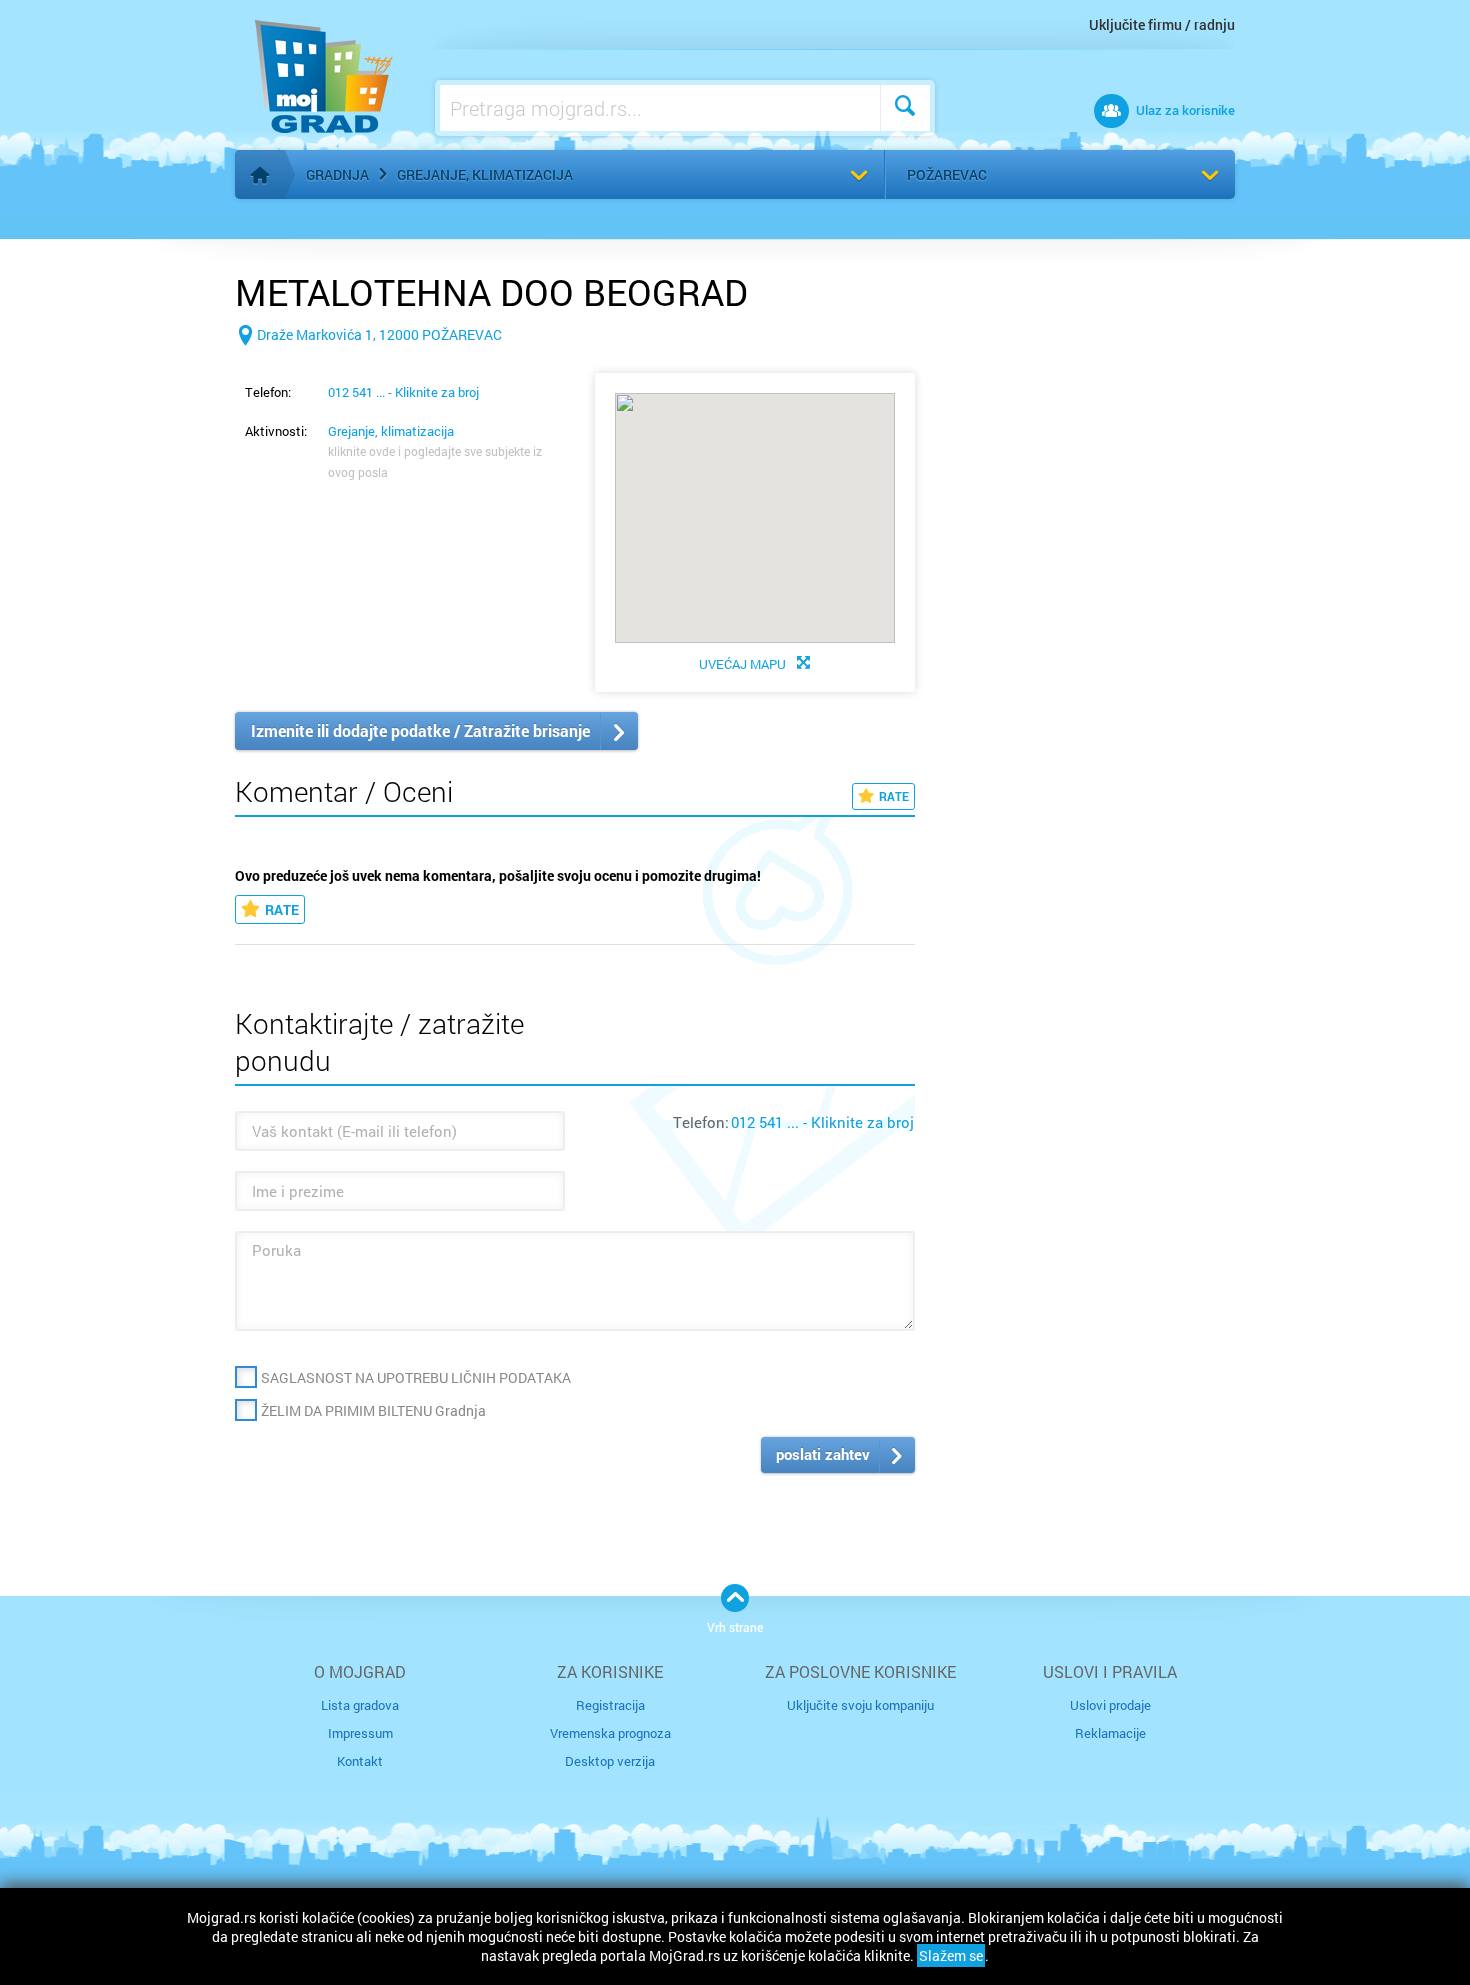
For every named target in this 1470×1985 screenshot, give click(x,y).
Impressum (360, 1733)
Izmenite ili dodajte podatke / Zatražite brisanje (420, 730)
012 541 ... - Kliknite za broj (403, 392)
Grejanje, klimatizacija (485, 174)
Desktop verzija (610, 1761)
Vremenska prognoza (610, 1733)
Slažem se (951, 1955)
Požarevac (947, 174)
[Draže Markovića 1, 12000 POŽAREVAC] (368, 366)
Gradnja (337, 174)
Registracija (610, 1705)
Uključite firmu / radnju (1162, 24)
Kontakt (360, 1761)
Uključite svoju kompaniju (860, 1705)
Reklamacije (1110, 1733)
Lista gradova (360, 1705)
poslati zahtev (823, 1454)
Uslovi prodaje (1110, 1705)
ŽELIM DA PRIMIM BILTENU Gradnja (373, 1410)
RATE (894, 796)
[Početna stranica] (260, 175)
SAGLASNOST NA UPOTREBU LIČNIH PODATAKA (416, 1377)
